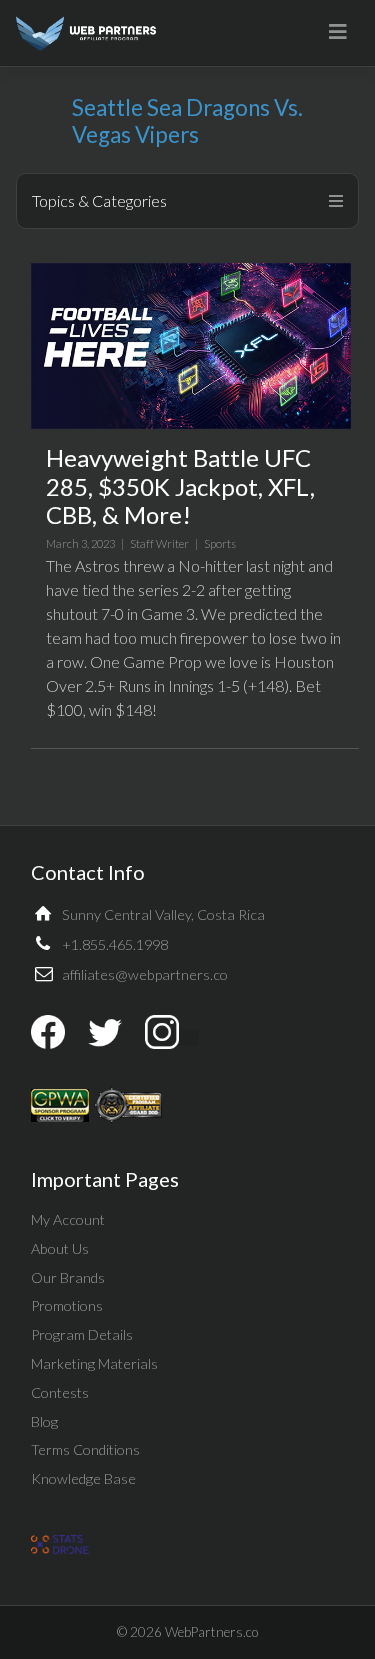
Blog (44, 1421)
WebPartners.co (211, 1632)
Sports (220, 543)
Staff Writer (159, 543)
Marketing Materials (94, 1363)
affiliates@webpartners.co (145, 974)
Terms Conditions (85, 1449)
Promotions (67, 1305)
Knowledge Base (83, 1478)
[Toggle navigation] (338, 31)
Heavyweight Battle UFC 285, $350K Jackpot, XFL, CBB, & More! (180, 486)
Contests (60, 1392)
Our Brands (68, 1277)
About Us (60, 1248)
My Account (68, 1219)
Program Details (82, 1334)
